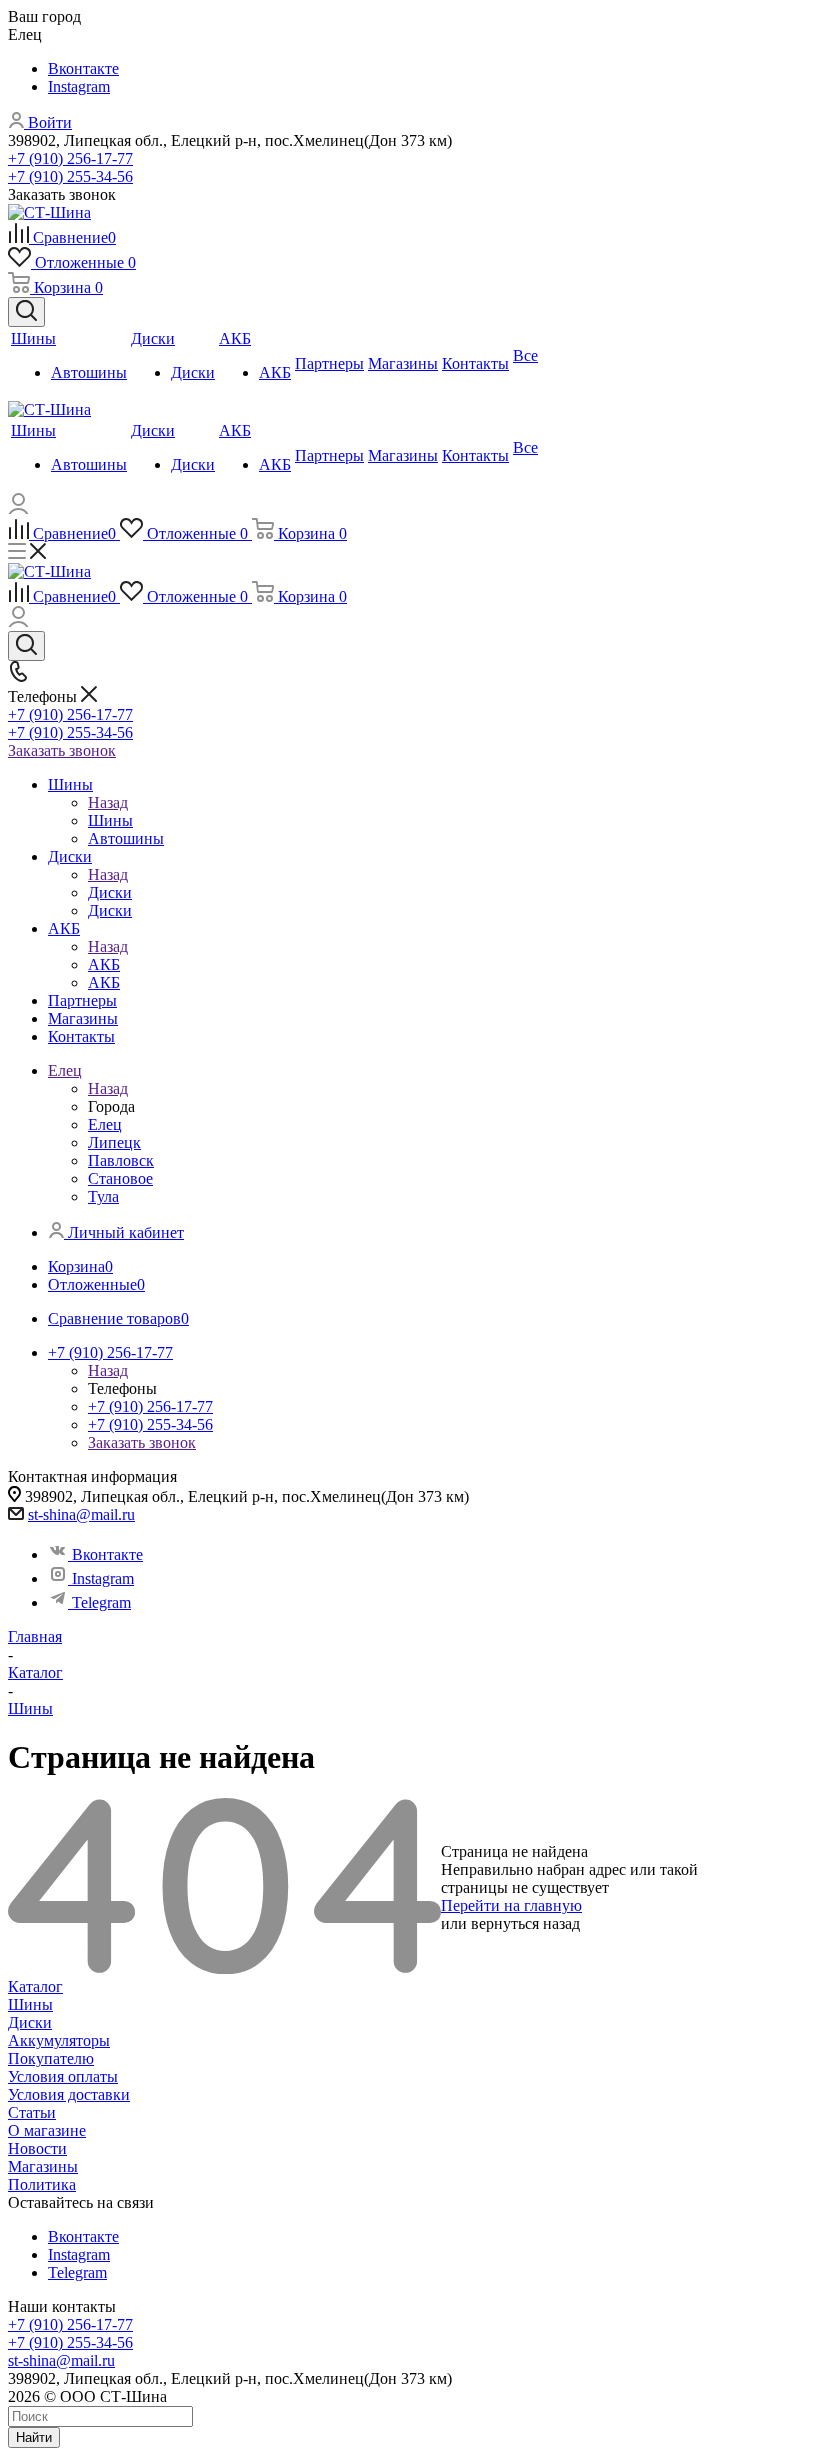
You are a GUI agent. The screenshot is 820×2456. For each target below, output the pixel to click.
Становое (120, 1178)
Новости (37, 2148)
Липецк (114, 1142)
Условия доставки (69, 2094)
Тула (103, 1196)
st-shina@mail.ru (81, 1514)
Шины (110, 820)
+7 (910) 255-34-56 (70, 176)
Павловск (121, 1160)
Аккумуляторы (59, 2040)
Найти (34, 2437)
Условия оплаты (63, 2076)
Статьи (32, 2112)
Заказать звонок (62, 750)
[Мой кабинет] (18, 508)
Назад (108, 802)
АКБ (104, 964)
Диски (110, 892)
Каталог (35, 1986)
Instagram (79, 86)
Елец (105, 1124)
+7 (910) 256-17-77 (70, 158)
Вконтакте (83, 68)
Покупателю (51, 2058)
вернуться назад (525, 1923)
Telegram (101, 1602)
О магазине (47, 2130)
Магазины (43, 2166)
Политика (42, 2184)
